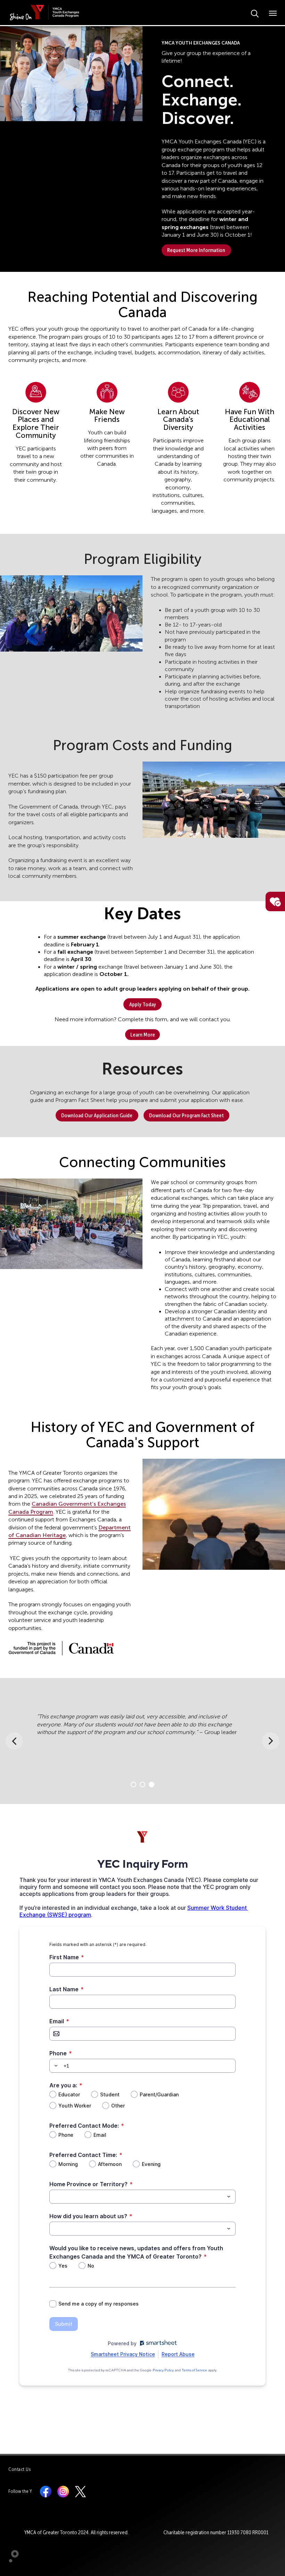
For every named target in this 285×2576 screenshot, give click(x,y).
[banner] (46, 12)
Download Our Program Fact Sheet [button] (186, 1115)
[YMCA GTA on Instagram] (63, 2491)
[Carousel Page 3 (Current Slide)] (152, 1785)
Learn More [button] (143, 1035)
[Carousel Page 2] (142, 1785)
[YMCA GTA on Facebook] (46, 2491)
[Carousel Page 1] (133, 1785)
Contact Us (20, 2469)
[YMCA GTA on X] (80, 2491)
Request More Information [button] (196, 250)
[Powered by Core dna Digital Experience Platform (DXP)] (11, 2561)
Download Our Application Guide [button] (97, 1115)
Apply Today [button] (143, 1004)
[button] (71, 74)
